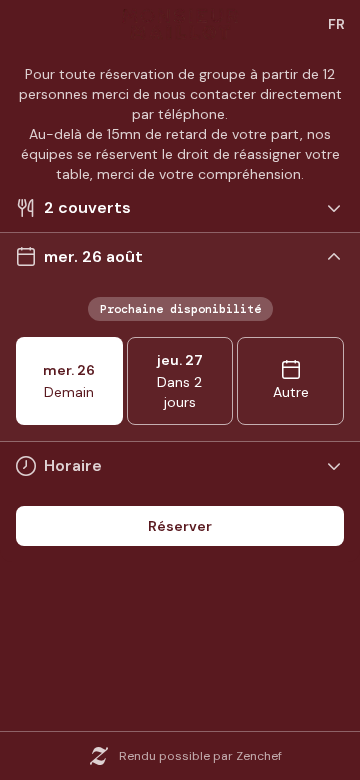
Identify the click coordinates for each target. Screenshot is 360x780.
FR (336, 24)
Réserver (180, 526)
